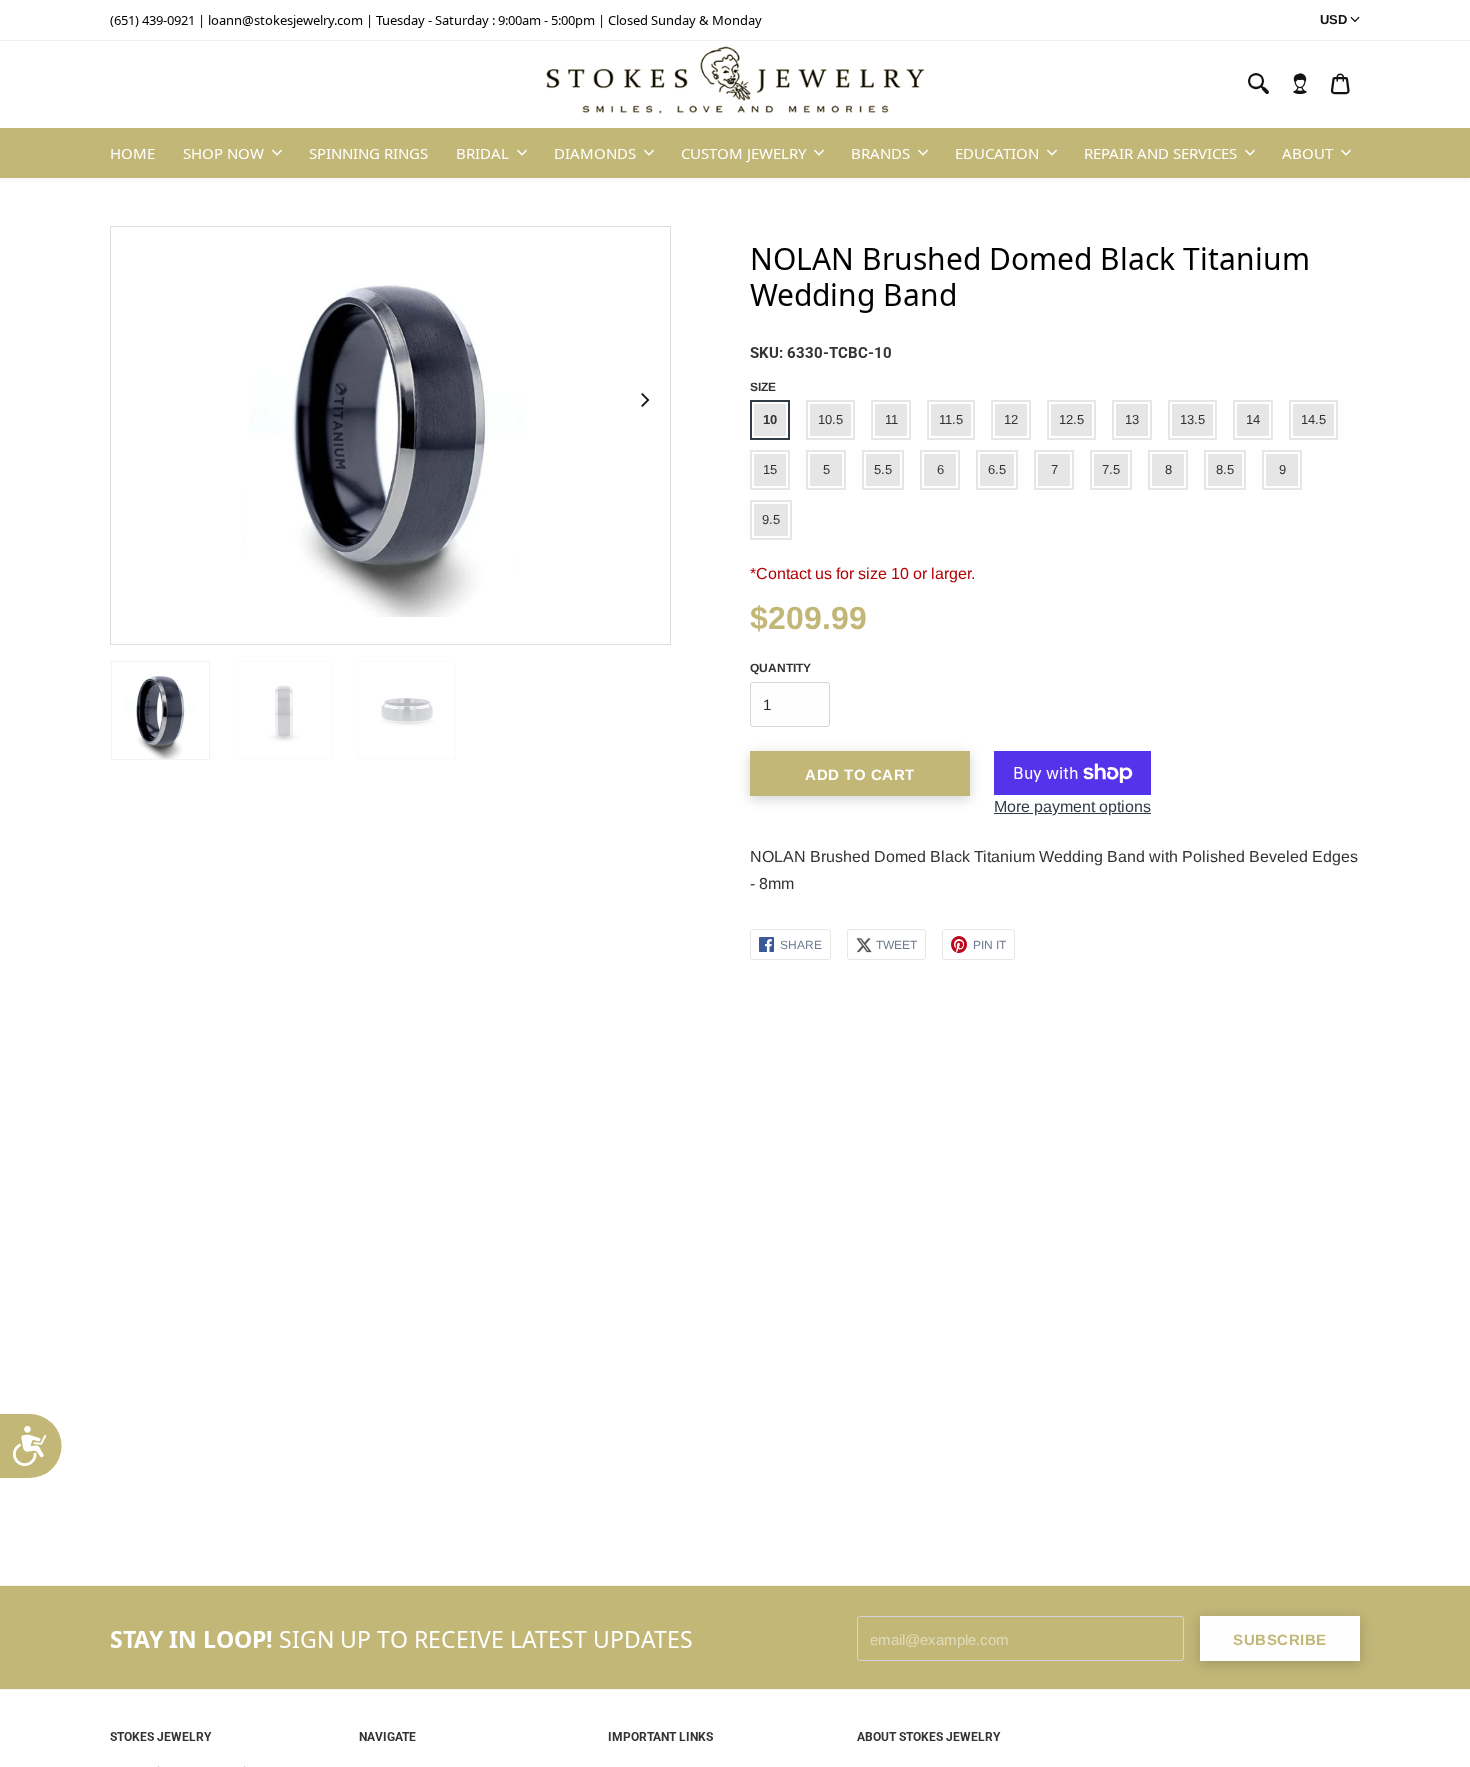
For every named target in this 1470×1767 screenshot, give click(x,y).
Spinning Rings (368, 153)
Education (997, 153)
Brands (880, 153)
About (1307, 153)
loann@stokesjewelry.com (285, 20)
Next (644, 400)
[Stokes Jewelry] (735, 85)
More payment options (1072, 806)
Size (763, 387)
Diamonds (595, 153)
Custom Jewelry (743, 153)
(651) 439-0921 (152, 20)
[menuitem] (1300, 84)
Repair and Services (1160, 153)
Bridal (482, 153)
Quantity (780, 668)
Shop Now (223, 153)
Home (132, 153)
